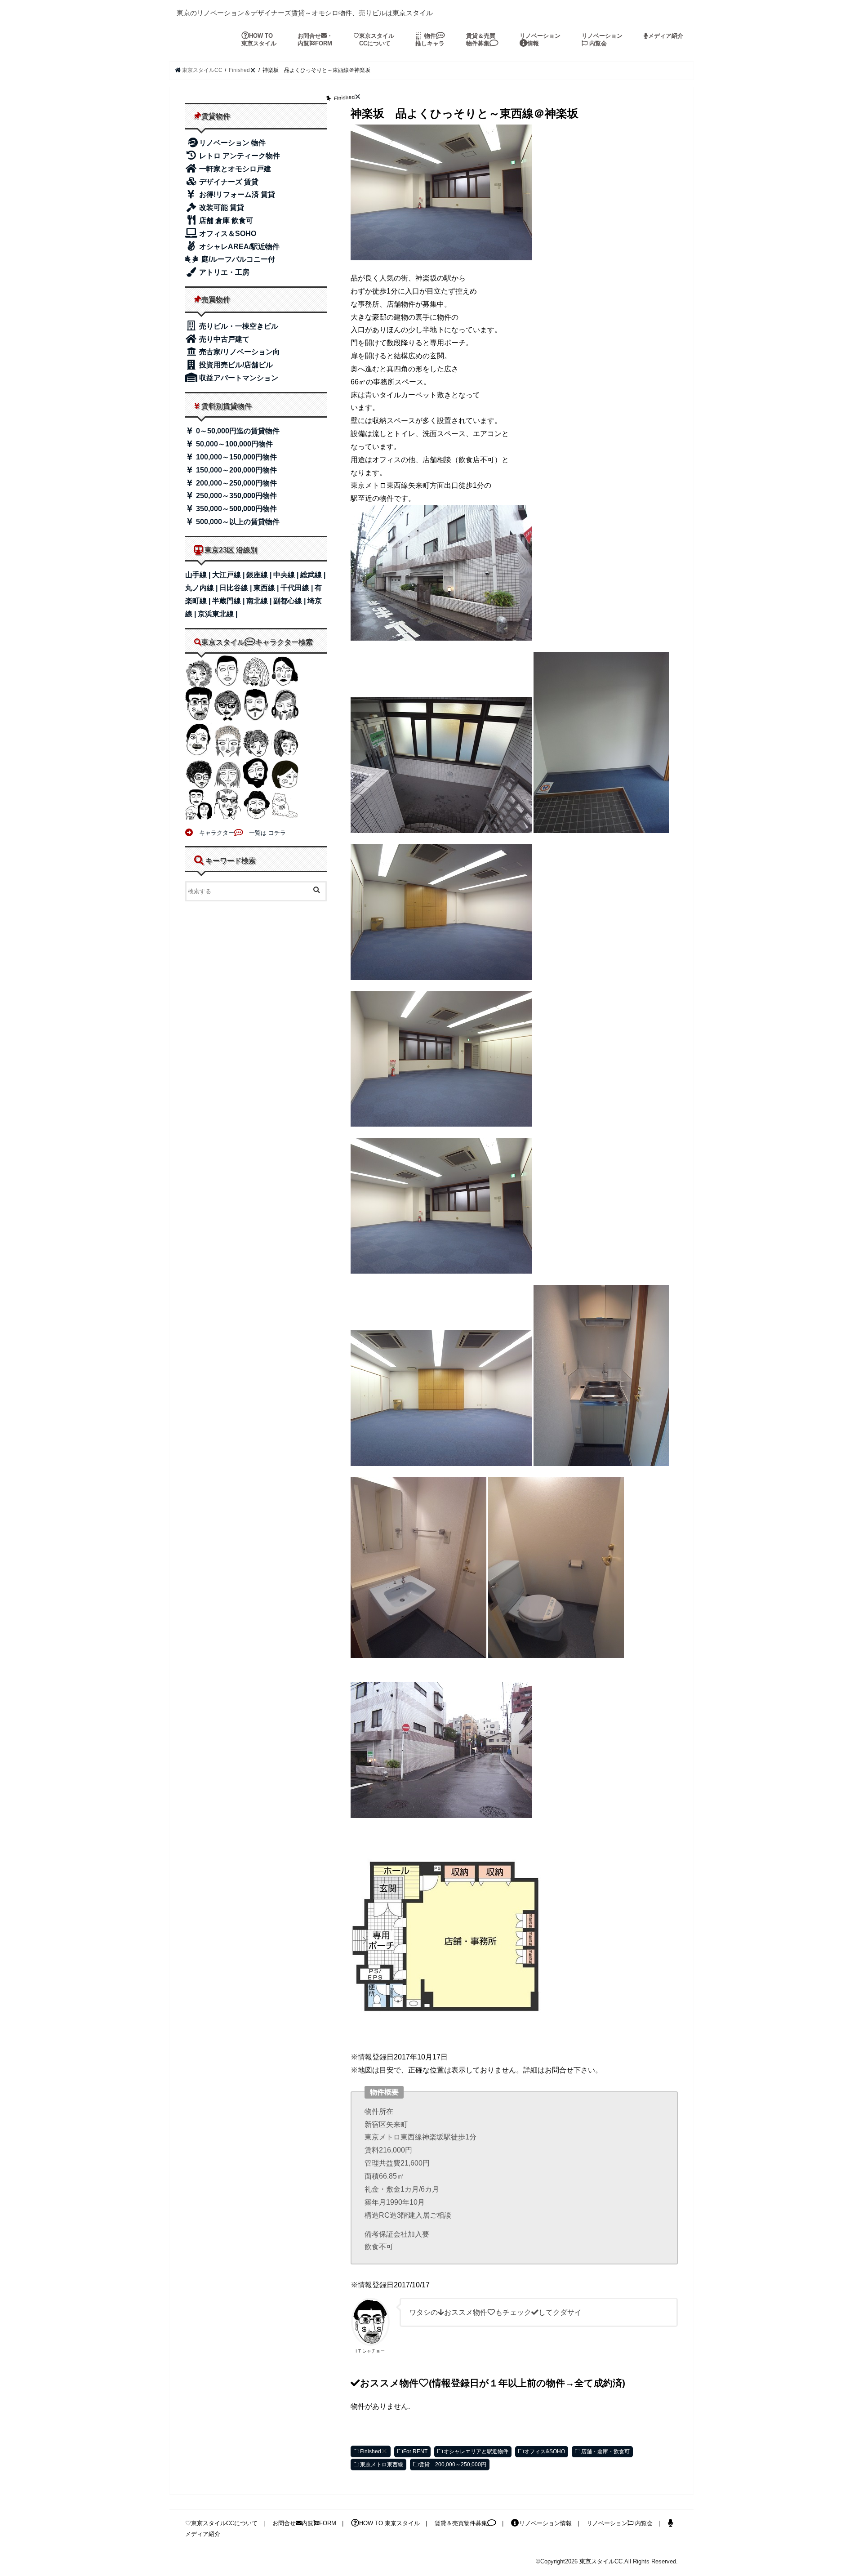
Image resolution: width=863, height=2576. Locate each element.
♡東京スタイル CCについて (374, 40)
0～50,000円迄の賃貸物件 (237, 431)
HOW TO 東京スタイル (259, 40)
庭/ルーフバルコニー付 (237, 259)
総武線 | (313, 575)
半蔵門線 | (229, 601)
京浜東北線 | (218, 614)
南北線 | (260, 601)
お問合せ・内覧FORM (315, 40)
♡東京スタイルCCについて (221, 2523)
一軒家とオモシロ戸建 (234, 169)
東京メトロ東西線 (382, 2465)
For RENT (415, 2451)
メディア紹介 (666, 36)
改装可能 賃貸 (221, 207)
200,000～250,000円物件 (236, 483)
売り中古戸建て (223, 339)
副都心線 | (290, 601)
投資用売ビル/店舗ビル (235, 365)
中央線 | (287, 575)
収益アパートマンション (238, 378)
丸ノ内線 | (202, 588)
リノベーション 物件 (232, 143)
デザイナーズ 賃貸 (228, 182)
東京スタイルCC (601, 2561)
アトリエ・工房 (223, 272)
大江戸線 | (229, 575)
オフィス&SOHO (545, 2451)
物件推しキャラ (430, 40)
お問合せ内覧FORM (304, 2523)
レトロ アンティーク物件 (239, 156)
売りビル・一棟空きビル (238, 326)
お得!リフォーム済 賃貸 (236, 194)
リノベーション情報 (540, 40)
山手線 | (199, 575)
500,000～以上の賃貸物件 (237, 522)
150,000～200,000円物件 (236, 470)
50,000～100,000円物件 (234, 444)
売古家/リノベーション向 (239, 352)
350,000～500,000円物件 (236, 509)
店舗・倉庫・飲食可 (605, 2451)
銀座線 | (260, 575)
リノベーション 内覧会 (602, 40)
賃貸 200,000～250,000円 (453, 2465)
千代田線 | (298, 588)
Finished (371, 2451)
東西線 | (267, 588)
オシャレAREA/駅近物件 (238, 247)
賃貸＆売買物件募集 (481, 40)
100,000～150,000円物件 (236, 457)
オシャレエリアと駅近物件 (476, 2451)
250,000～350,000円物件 (236, 496)
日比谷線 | (236, 588)
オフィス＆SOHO (227, 234)
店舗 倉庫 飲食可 (225, 221)
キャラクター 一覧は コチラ (240, 833)
